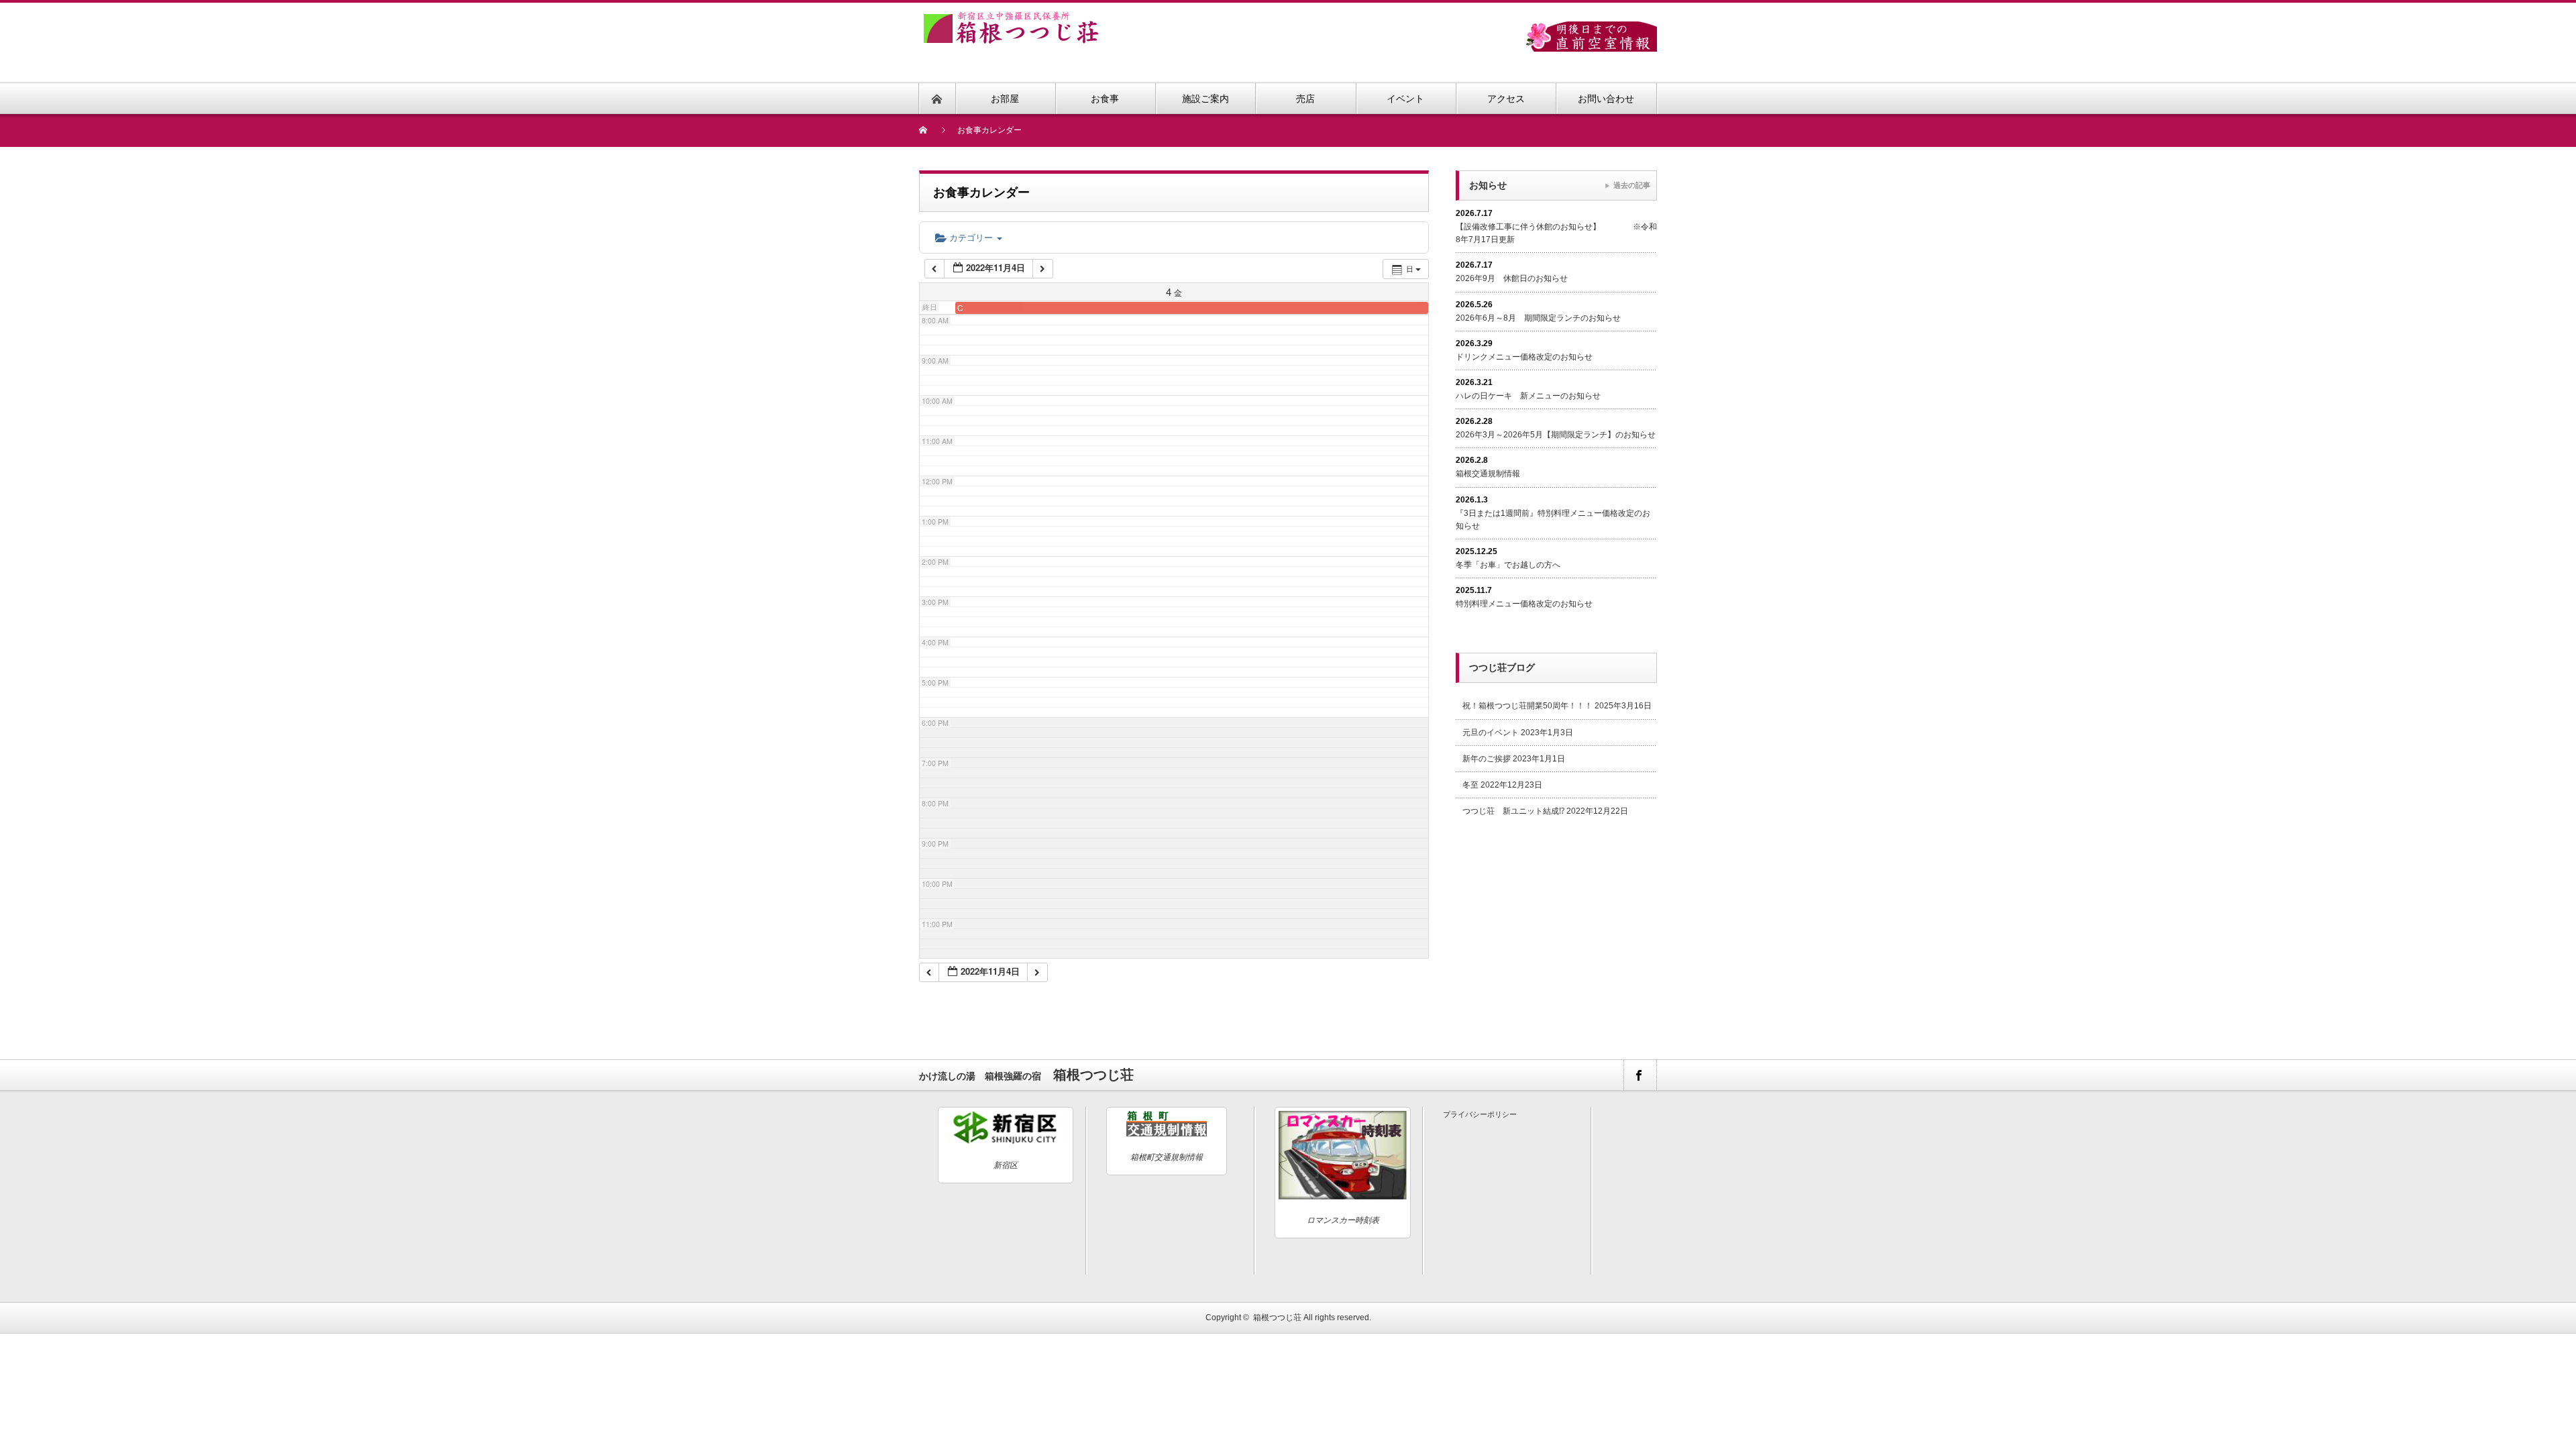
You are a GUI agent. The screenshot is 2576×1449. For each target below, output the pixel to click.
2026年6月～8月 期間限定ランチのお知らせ (1538, 318)
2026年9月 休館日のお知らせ (1512, 278)
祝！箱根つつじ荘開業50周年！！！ (1527, 706)
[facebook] (1640, 1075)
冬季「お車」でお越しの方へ (1508, 565)
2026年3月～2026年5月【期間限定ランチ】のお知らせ (1556, 435)
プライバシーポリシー (1480, 1114)
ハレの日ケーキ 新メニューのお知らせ (1528, 396)
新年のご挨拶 (1487, 759)
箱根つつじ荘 (1277, 1318)
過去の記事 (1632, 185)
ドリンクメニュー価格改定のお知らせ (1524, 357)
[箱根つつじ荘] (1011, 19)
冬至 (1470, 785)
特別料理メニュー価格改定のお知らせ (1524, 604)
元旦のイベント (1491, 733)
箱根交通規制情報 (1488, 474)
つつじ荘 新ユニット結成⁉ (1513, 811)
